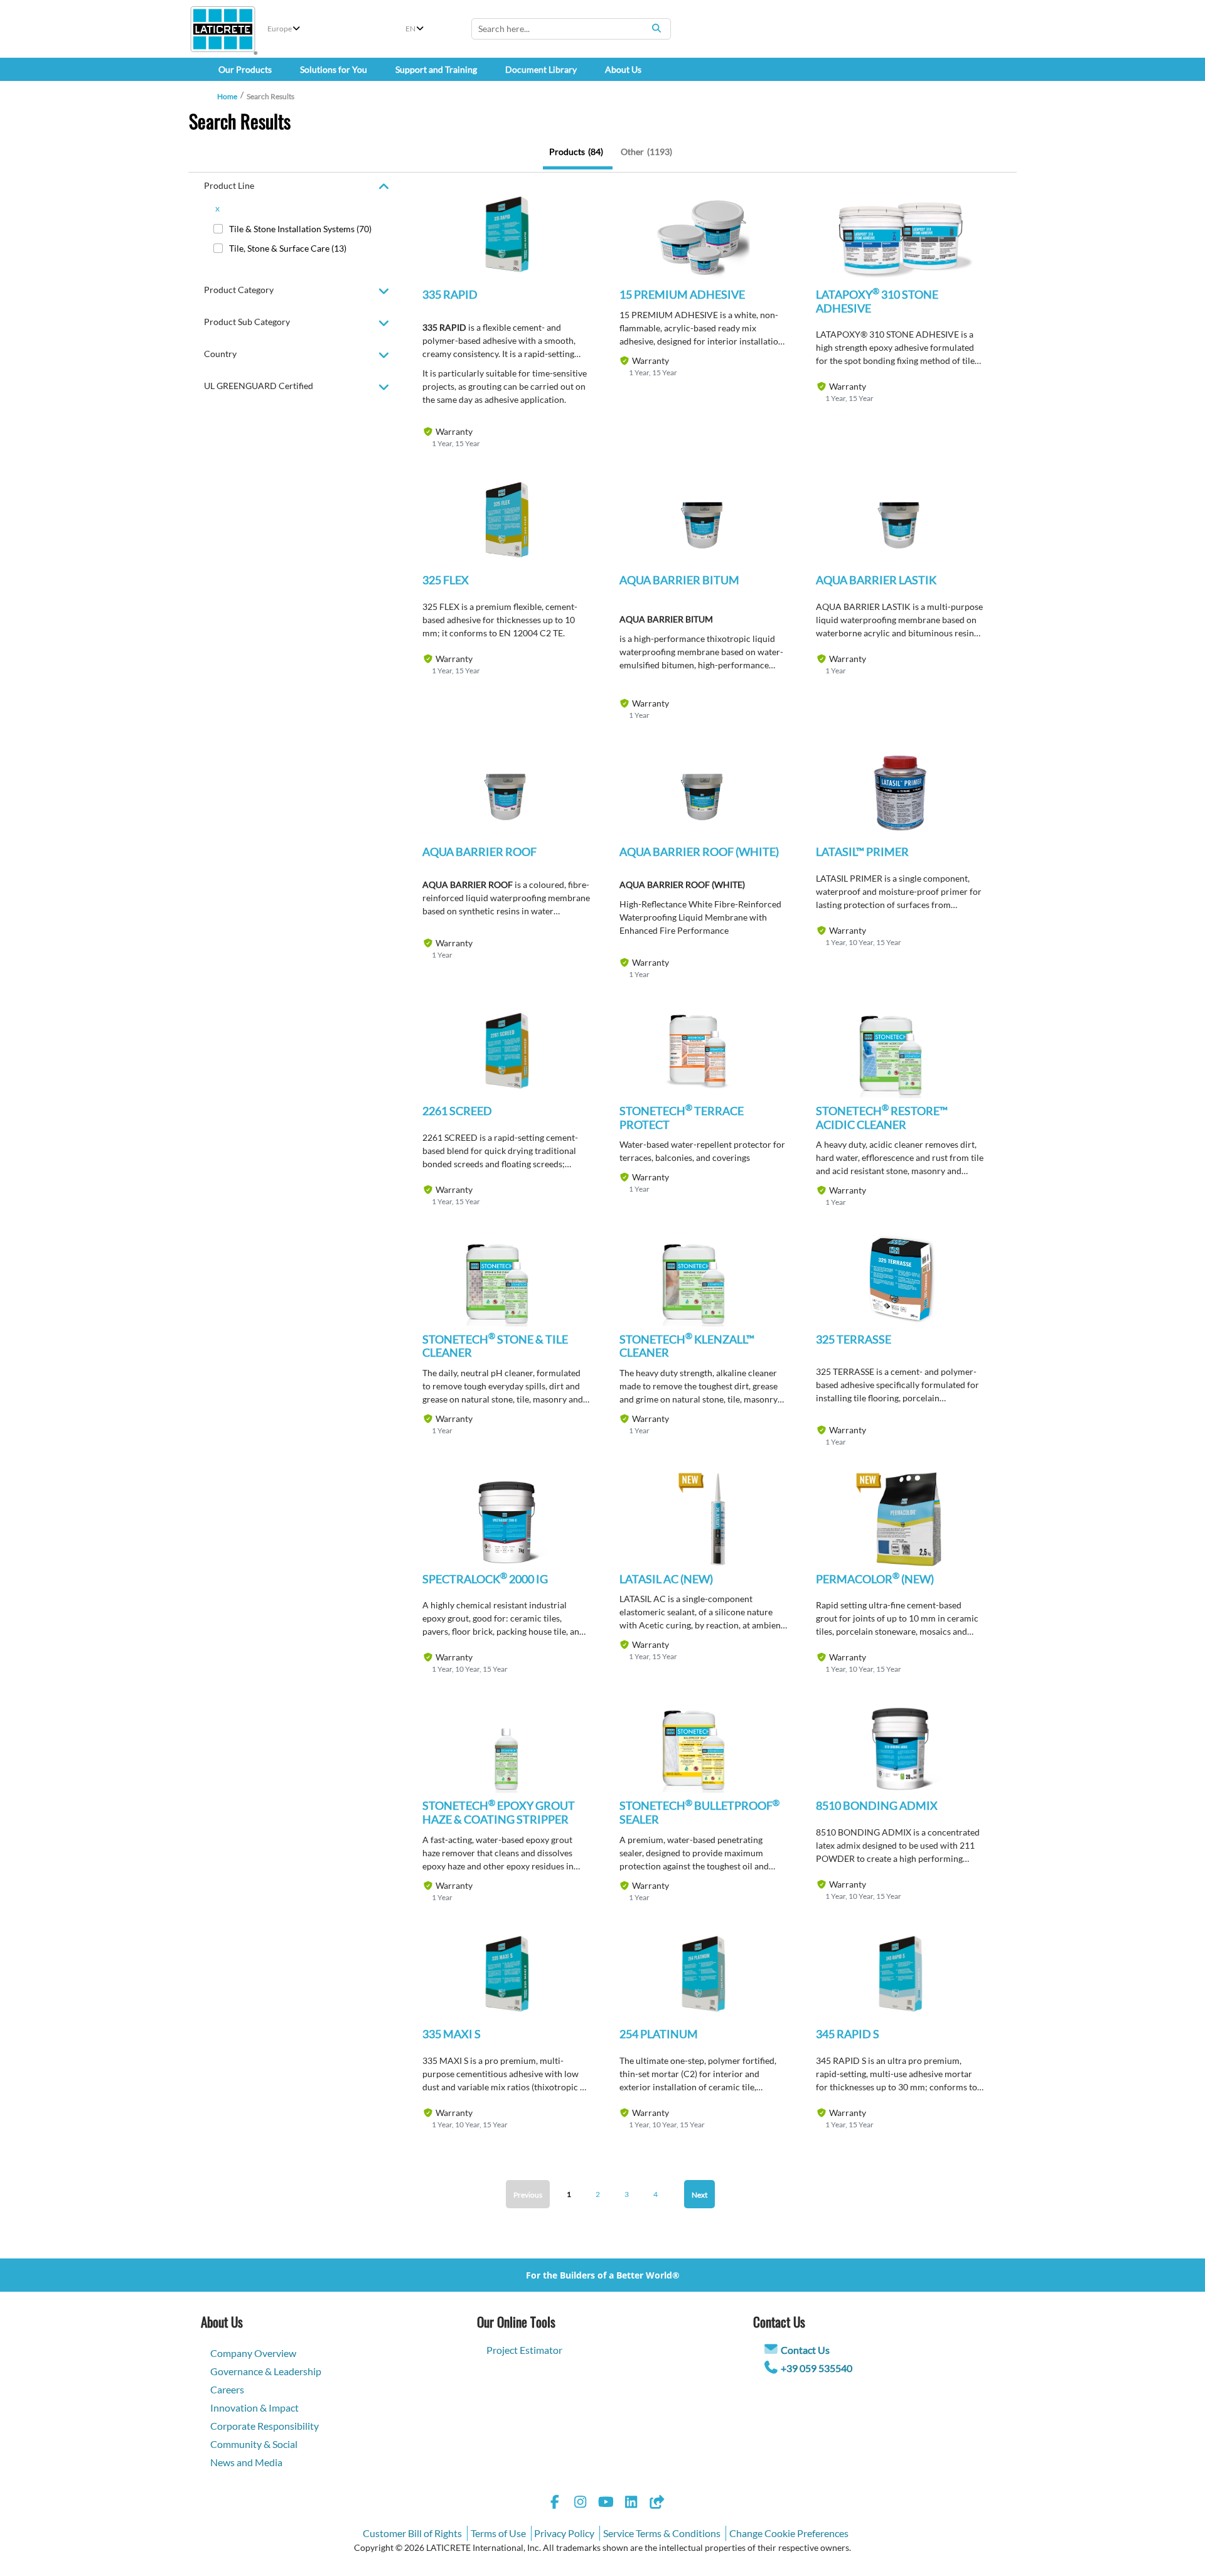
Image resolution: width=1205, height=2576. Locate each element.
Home (227, 96)
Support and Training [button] (436, 69)
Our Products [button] (245, 69)
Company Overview (253, 2353)
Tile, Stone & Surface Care (288, 248)
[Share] (656, 2504)
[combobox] (571, 29)
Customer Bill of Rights (412, 2533)
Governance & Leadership (266, 2371)
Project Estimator (524, 2350)
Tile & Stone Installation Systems (300, 229)
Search (656, 28)
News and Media (246, 2462)
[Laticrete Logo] (223, 29)
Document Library (541, 69)
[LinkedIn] (631, 2504)
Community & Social (254, 2444)
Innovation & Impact (254, 2408)
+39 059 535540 (817, 2368)
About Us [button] (623, 69)
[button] (506, 245)
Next (699, 2195)
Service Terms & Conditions (662, 2533)
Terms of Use (498, 2533)
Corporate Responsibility (265, 2426)
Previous (528, 2195)
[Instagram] (581, 2504)
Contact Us (805, 2350)
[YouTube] (606, 2504)
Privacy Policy (564, 2533)
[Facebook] (555, 2504)
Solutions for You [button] (334, 69)
